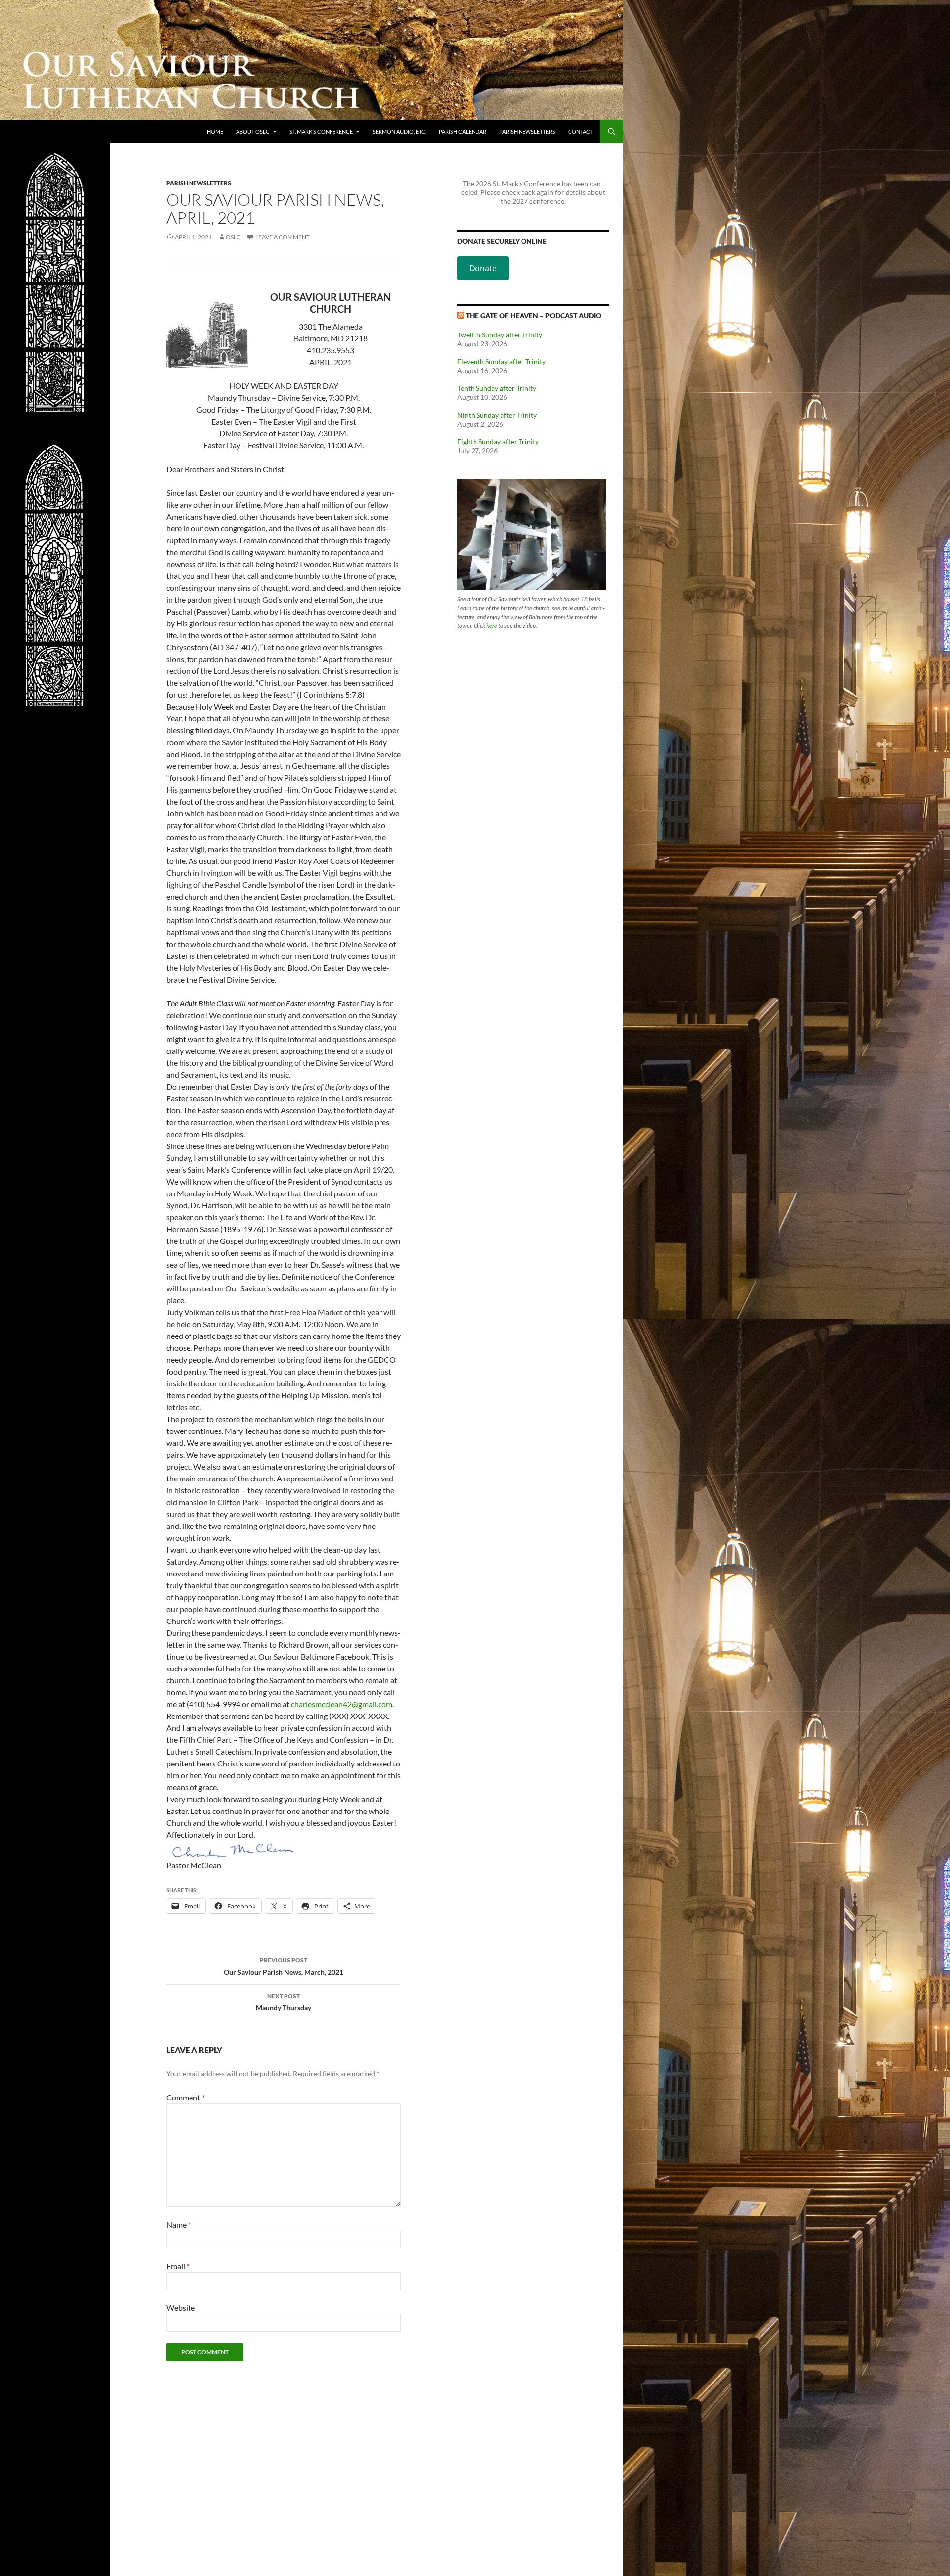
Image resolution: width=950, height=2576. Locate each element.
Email (178, 2266)
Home (215, 131)
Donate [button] (483, 268)
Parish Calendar (463, 131)
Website (181, 2308)
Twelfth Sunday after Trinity (500, 335)
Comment (186, 2097)
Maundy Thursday (284, 2002)
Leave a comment (283, 237)
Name (179, 2224)
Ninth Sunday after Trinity (497, 415)
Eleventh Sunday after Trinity (501, 361)
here (492, 626)
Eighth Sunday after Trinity (498, 442)
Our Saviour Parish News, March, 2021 (284, 1966)
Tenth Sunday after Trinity (497, 388)
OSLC (233, 237)
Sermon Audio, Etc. (399, 131)
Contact (581, 131)
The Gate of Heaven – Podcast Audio (533, 315)
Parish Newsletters (527, 131)
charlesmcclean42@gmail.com (342, 1704)
